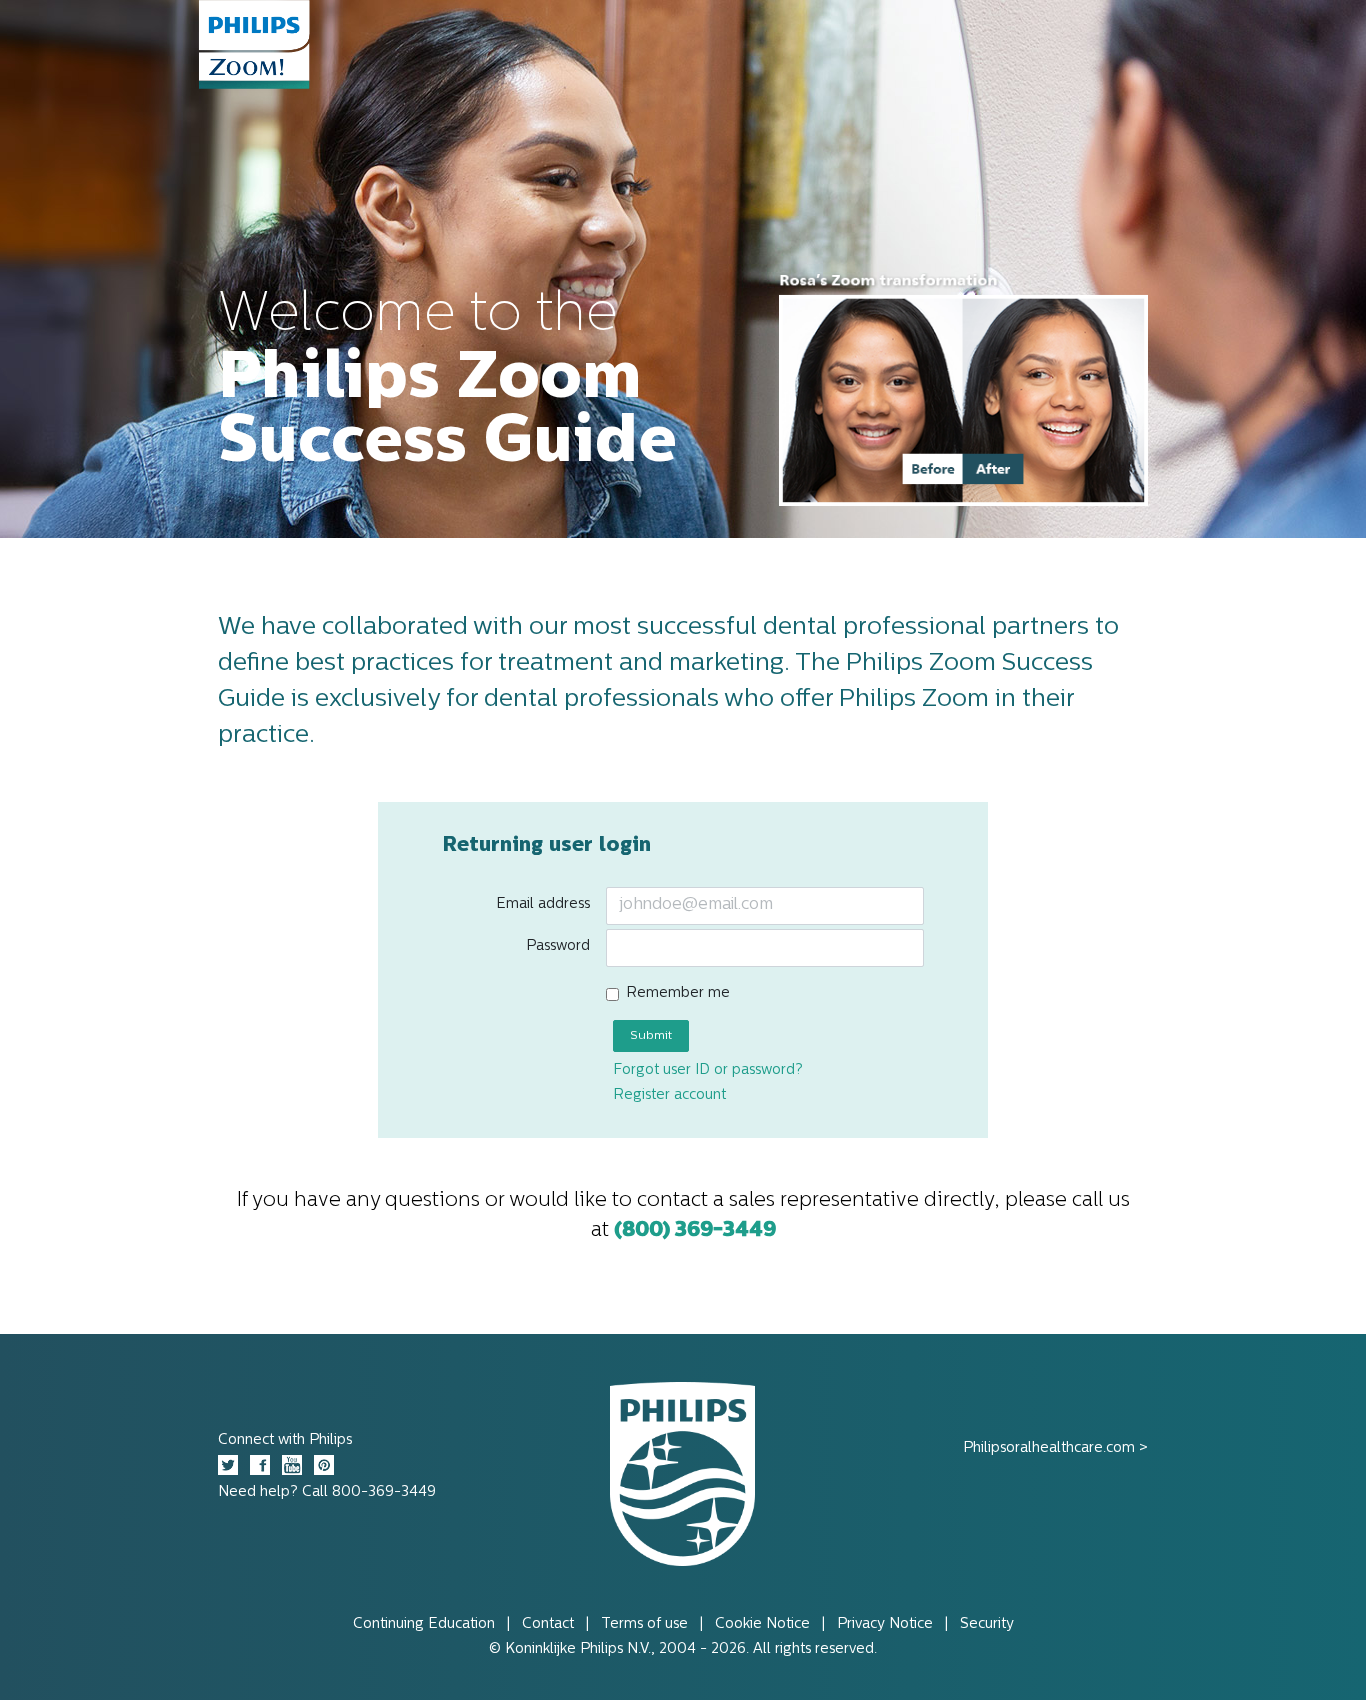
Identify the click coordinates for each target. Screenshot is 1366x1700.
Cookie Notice (762, 1624)
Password (558, 946)
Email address (543, 904)
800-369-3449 (384, 1492)
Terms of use (644, 1624)
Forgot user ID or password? (708, 1070)
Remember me (678, 993)
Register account (669, 1095)
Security (987, 1624)
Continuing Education (424, 1624)
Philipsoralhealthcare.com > (1055, 1448)
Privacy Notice (885, 1624)
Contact (548, 1624)
